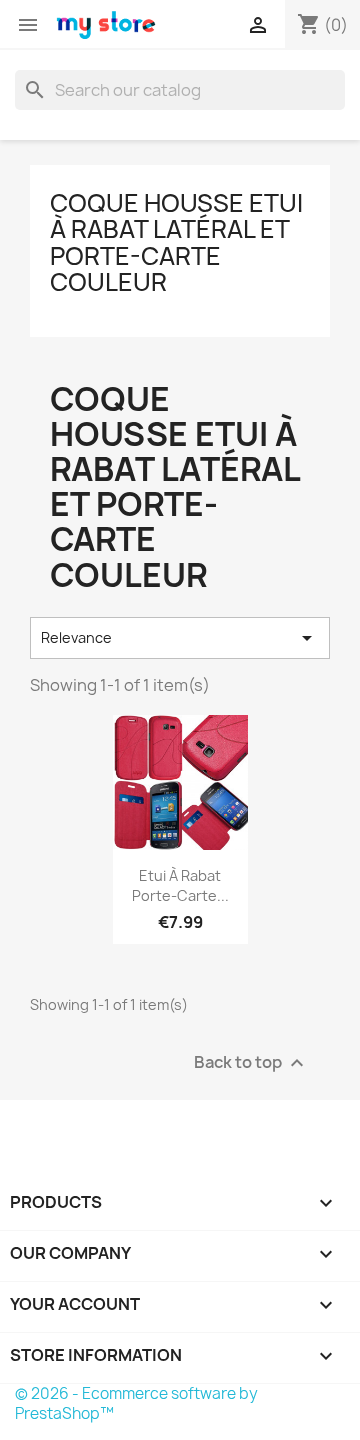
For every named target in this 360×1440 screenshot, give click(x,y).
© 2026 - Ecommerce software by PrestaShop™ (136, 1403)
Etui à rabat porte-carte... (180, 885)
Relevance (180, 638)
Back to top (251, 1062)
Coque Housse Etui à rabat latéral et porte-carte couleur (176, 242)
